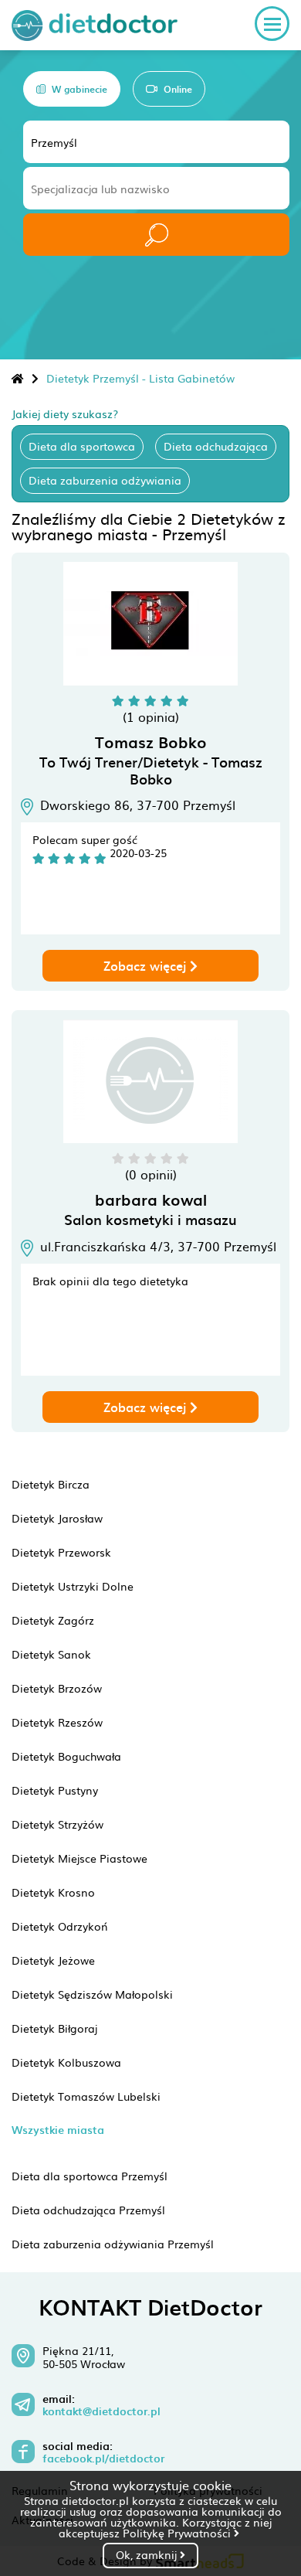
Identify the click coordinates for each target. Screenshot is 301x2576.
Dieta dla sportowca (82, 446)
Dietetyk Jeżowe (53, 1960)
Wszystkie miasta (58, 2130)
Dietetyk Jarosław (57, 1518)
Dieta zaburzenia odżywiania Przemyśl (113, 2244)
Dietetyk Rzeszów (57, 1722)
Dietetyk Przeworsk (61, 1552)
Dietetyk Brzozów (57, 1688)
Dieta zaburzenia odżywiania (105, 480)
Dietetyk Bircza (51, 1484)
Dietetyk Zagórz (53, 1620)
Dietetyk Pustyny (55, 1790)
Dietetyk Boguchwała (66, 1756)
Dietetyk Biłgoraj (54, 2028)
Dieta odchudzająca (216, 446)
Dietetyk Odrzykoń (60, 1926)
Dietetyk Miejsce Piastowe (79, 1858)
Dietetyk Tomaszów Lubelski (86, 2096)
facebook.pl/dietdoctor (103, 2459)
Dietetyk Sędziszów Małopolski (92, 1994)
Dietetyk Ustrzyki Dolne (73, 1586)
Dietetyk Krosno (53, 1892)
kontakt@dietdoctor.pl (101, 2411)
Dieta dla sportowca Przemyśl (90, 2176)
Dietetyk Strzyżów (57, 1824)
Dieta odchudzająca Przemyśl (88, 2210)
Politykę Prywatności (178, 2533)
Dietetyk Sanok (51, 1654)
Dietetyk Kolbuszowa (66, 2062)
